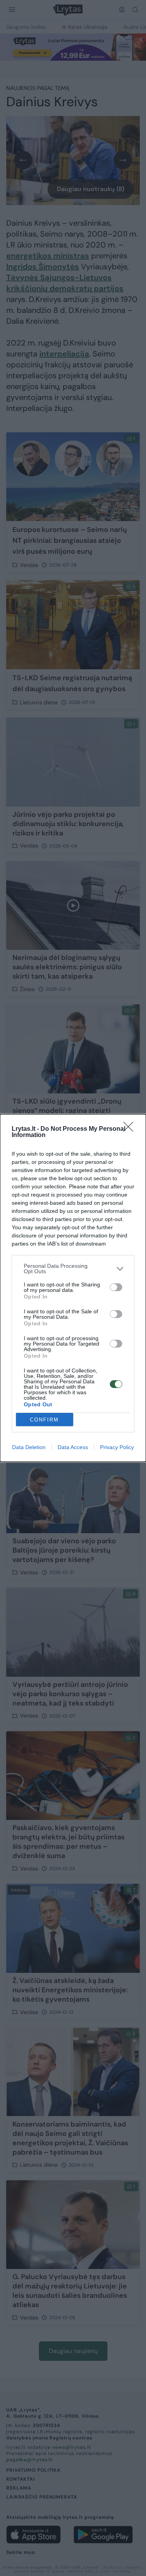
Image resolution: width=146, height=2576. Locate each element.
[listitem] (73, 1269)
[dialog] (73, 1288)
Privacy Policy (117, 1447)
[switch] (116, 1287)
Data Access (73, 1447)
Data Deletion (29, 1447)
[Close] (131, 1129)
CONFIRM (44, 1420)
